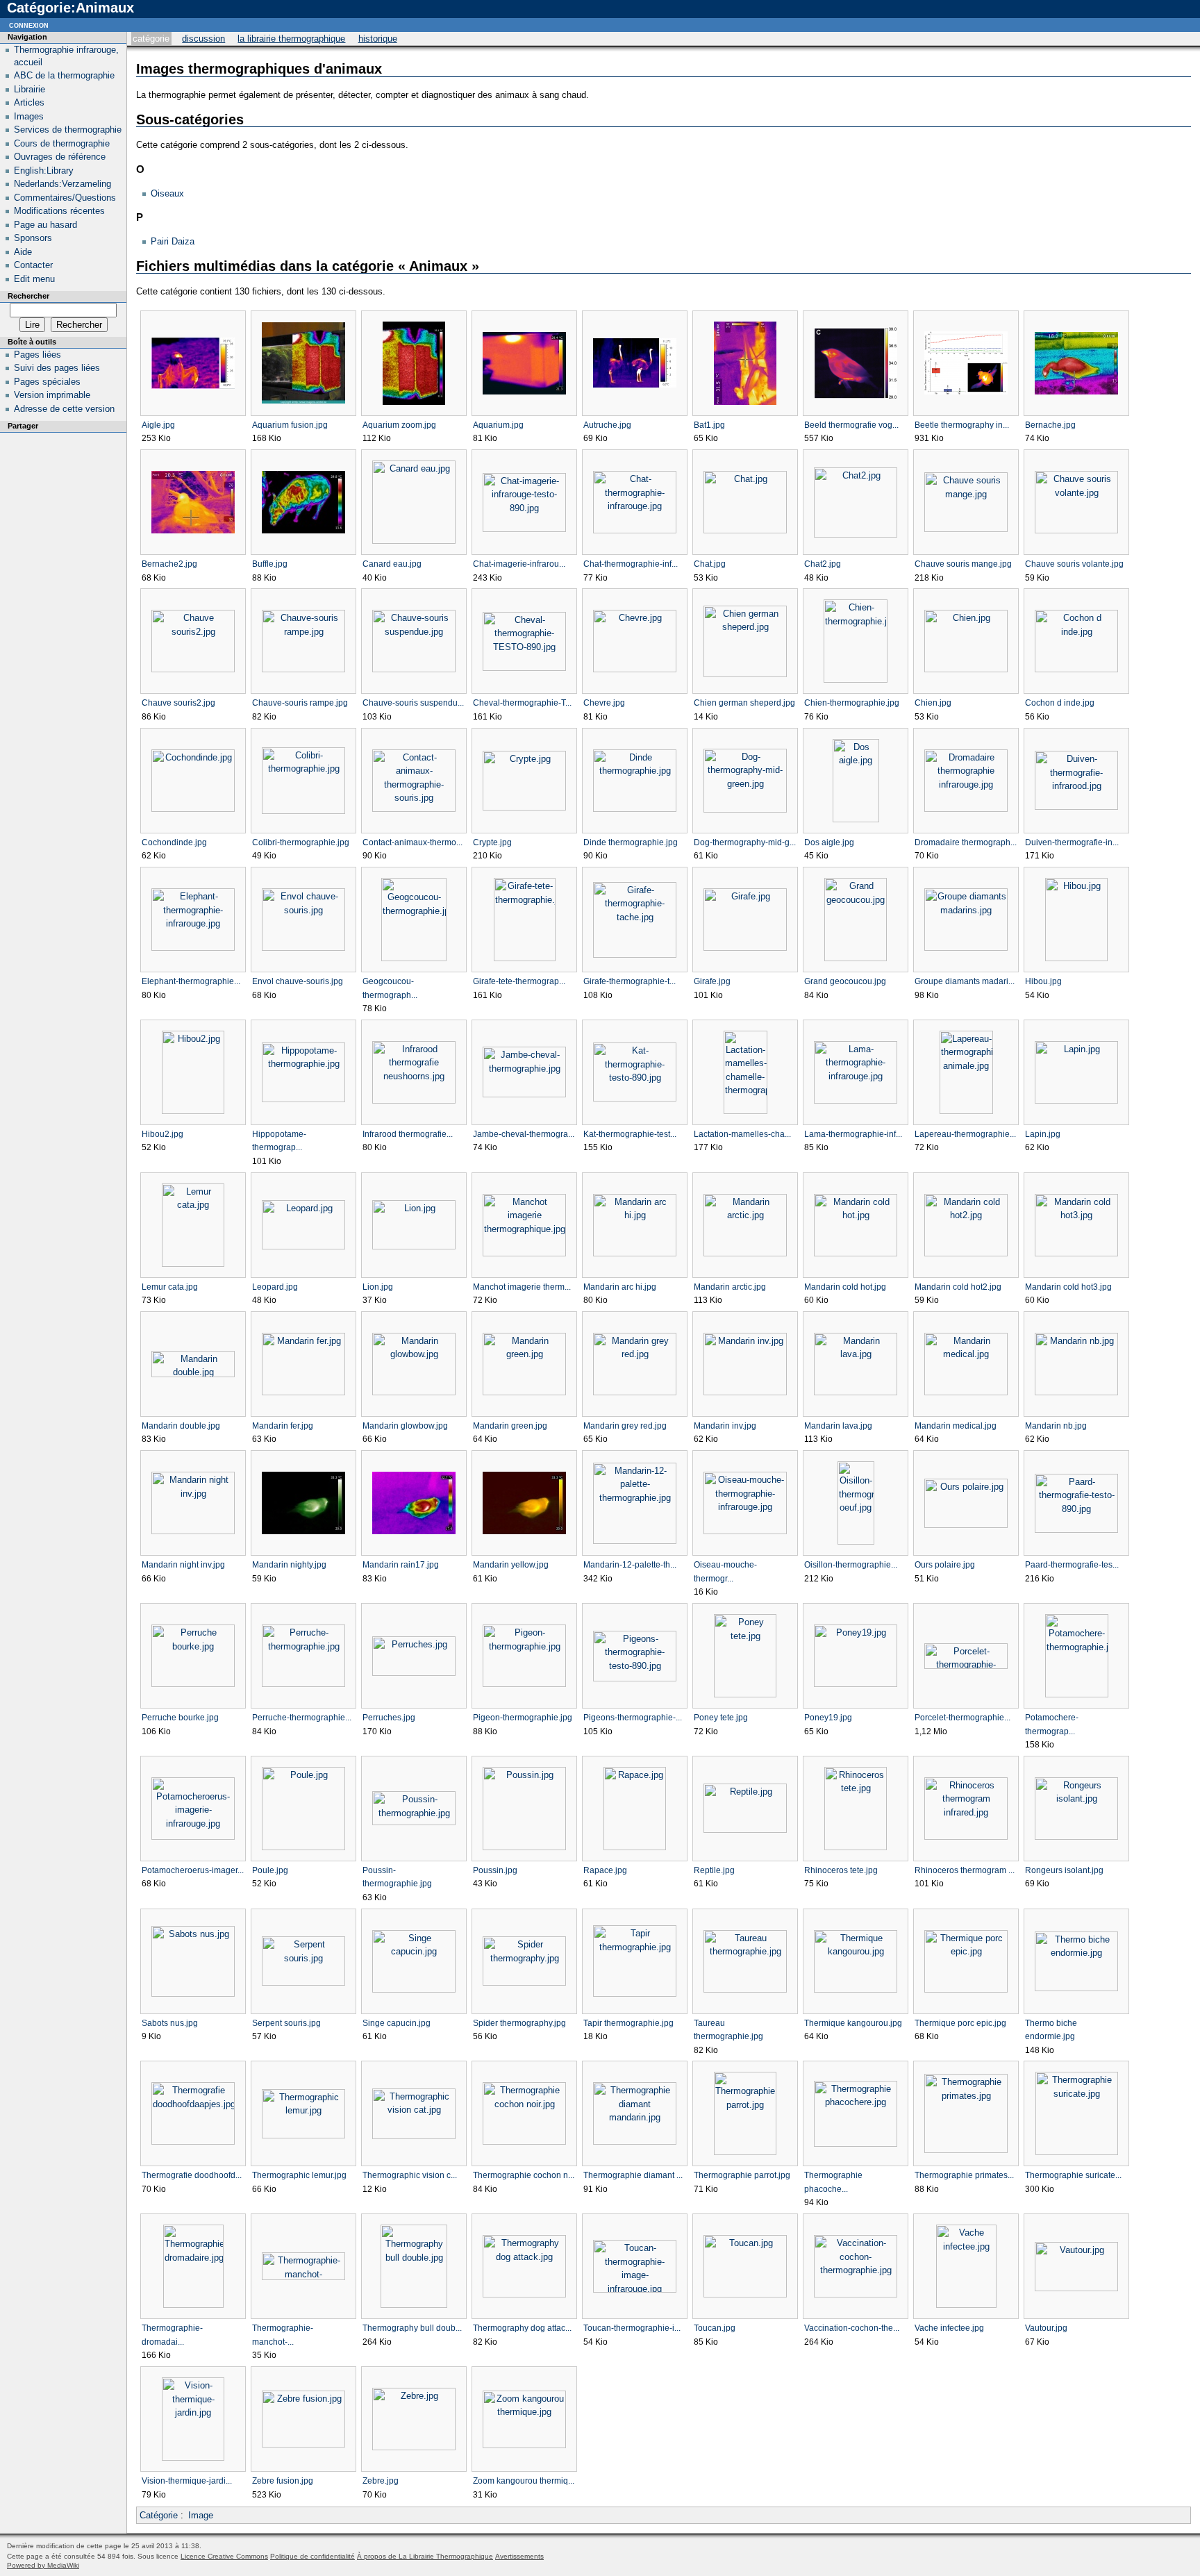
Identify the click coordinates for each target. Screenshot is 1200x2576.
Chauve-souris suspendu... (413, 703)
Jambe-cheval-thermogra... (524, 1134)
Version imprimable (52, 395)
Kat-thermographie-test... (630, 1134)
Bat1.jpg (709, 425)
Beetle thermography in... (962, 425)
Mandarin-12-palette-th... (630, 1565)
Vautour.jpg (1046, 2328)
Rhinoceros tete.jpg (841, 1870)
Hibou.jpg (1043, 981)
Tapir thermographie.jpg (628, 2023)
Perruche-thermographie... (302, 1718)
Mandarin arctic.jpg (730, 1287)
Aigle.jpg (158, 425)
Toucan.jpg (715, 2328)
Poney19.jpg (828, 1718)
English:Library (44, 171)
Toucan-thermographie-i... (632, 2328)
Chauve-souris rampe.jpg (300, 703)
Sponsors (33, 238)
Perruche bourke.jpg (180, 1718)
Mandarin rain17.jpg (401, 1565)
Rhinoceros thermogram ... (965, 1870)
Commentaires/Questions (65, 198)
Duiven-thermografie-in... (1072, 842)
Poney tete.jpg (721, 1718)
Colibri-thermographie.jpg (301, 842)
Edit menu (34, 279)
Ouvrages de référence (60, 157)
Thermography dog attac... (522, 2328)
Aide (23, 252)
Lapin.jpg (1043, 1134)
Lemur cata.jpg (170, 1287)
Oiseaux (167, 193)
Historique (378, 39)
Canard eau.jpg (392, 564)
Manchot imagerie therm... (522, 1287)
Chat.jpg (710, 564)
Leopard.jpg (275, 1287)
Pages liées (37, 355)
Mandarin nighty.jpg (289, 1565)
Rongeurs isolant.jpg (1064, 1870)
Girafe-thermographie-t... (630, 981)
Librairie (30, 89)
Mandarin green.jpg (510, 1426)
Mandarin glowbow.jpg (405, 1426)
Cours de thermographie (62, 143)
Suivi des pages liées (57, 368)
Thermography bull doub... (412, 2328)
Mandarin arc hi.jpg (620, 1287)
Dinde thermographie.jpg (631, 842)
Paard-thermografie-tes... (1072, 1565)
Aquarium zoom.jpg (399, 425)
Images (29, 116)
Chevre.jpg (604, 703)
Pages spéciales (47, 382)
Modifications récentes (59, 211)
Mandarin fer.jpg (283, 1426)
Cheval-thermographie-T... (522, 703)
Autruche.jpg (607, 425)
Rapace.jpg (605, 1870)
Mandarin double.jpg (181, 1426)
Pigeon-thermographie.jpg (523, 1718)
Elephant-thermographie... (191, 981)
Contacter (33, 265)
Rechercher (28, 296)
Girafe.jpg (712, 981)
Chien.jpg (933, 703)
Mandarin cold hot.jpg (845, 1287)
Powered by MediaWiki (43, 2565)
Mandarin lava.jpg (838, 1426)
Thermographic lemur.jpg (299, 2175)
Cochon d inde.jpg (1060, 703)
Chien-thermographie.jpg (852, 703)
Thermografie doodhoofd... (192, 2175)
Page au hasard (45, 225)
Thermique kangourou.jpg (853, 2023)
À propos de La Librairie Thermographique (425, 2556)
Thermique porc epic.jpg (960, 2023)
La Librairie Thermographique (291, 39)
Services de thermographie (68, 130)
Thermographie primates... (964, 2175)
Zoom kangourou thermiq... (524, 2481)
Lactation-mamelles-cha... (742, 1134)
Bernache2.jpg (169, 564)
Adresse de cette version (64, 409)
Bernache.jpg (1050, 425)
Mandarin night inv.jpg (183, 1565)
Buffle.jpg (270, 564)
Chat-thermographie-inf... (631, 564)
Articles (29, 102)
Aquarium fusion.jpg (290, 425)
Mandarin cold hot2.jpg (958, 1287)
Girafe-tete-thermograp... (519, 981)
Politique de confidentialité (312, 2556)
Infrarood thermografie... (408, 1134)
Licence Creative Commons (224, 2556)
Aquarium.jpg (498, 425)
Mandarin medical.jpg (956, 1426)
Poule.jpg (270, 1870)
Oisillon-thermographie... (851, 1565)
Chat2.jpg (823, 564)
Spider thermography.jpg (519, 2023)
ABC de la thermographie (64, 75)
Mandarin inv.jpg (725, 1426)
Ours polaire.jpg (945, 1565)
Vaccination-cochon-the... (852, 2328)
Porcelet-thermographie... (962, 1718)
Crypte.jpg (492, 842)
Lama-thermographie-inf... (853, 1134)
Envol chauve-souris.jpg (298, 981)
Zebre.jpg (381, 2481)
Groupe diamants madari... (965, 981)
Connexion (29, 25)
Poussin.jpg (495, 1870)
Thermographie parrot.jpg (742, 2175)
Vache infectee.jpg (949, 2328)
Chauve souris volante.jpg (1074, 564)
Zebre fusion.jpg (283, 2481)
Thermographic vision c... (410, 2175)
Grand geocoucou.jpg (845, 981)
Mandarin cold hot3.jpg (1068, 1287)
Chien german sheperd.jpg (744, 703)
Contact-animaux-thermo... (412, 842)
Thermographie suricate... (1073, 2175)
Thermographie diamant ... (633, 2175)
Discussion (203, 39)
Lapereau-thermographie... (965, 1134)
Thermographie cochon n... (524, 2175)
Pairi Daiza (173, 241)
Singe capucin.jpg (397, 2023)
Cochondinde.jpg (174, 842)
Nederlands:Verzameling (62, 184)
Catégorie (151, 39)
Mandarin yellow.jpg (511, 1565)
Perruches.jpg (389, 1718)
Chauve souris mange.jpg (963, 564)
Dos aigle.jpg (829, 842)
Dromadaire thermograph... (966, 842)
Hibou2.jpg (162, 1134)
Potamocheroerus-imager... (193, 1870)
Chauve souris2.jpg (178, 703)
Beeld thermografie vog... (851, 425)
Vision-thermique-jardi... (187, 2481)
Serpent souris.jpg (286, 2023)
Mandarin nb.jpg (1056, 1426)
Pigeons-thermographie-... (633, 1718)
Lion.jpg (378, 1287)
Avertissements (519, 2556)
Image (201, 2515)
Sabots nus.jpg (170, 2023)
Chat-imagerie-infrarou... (519, 564)
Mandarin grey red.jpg (625, 1426)
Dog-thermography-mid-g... (745, 842)
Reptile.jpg (714, 1870)
